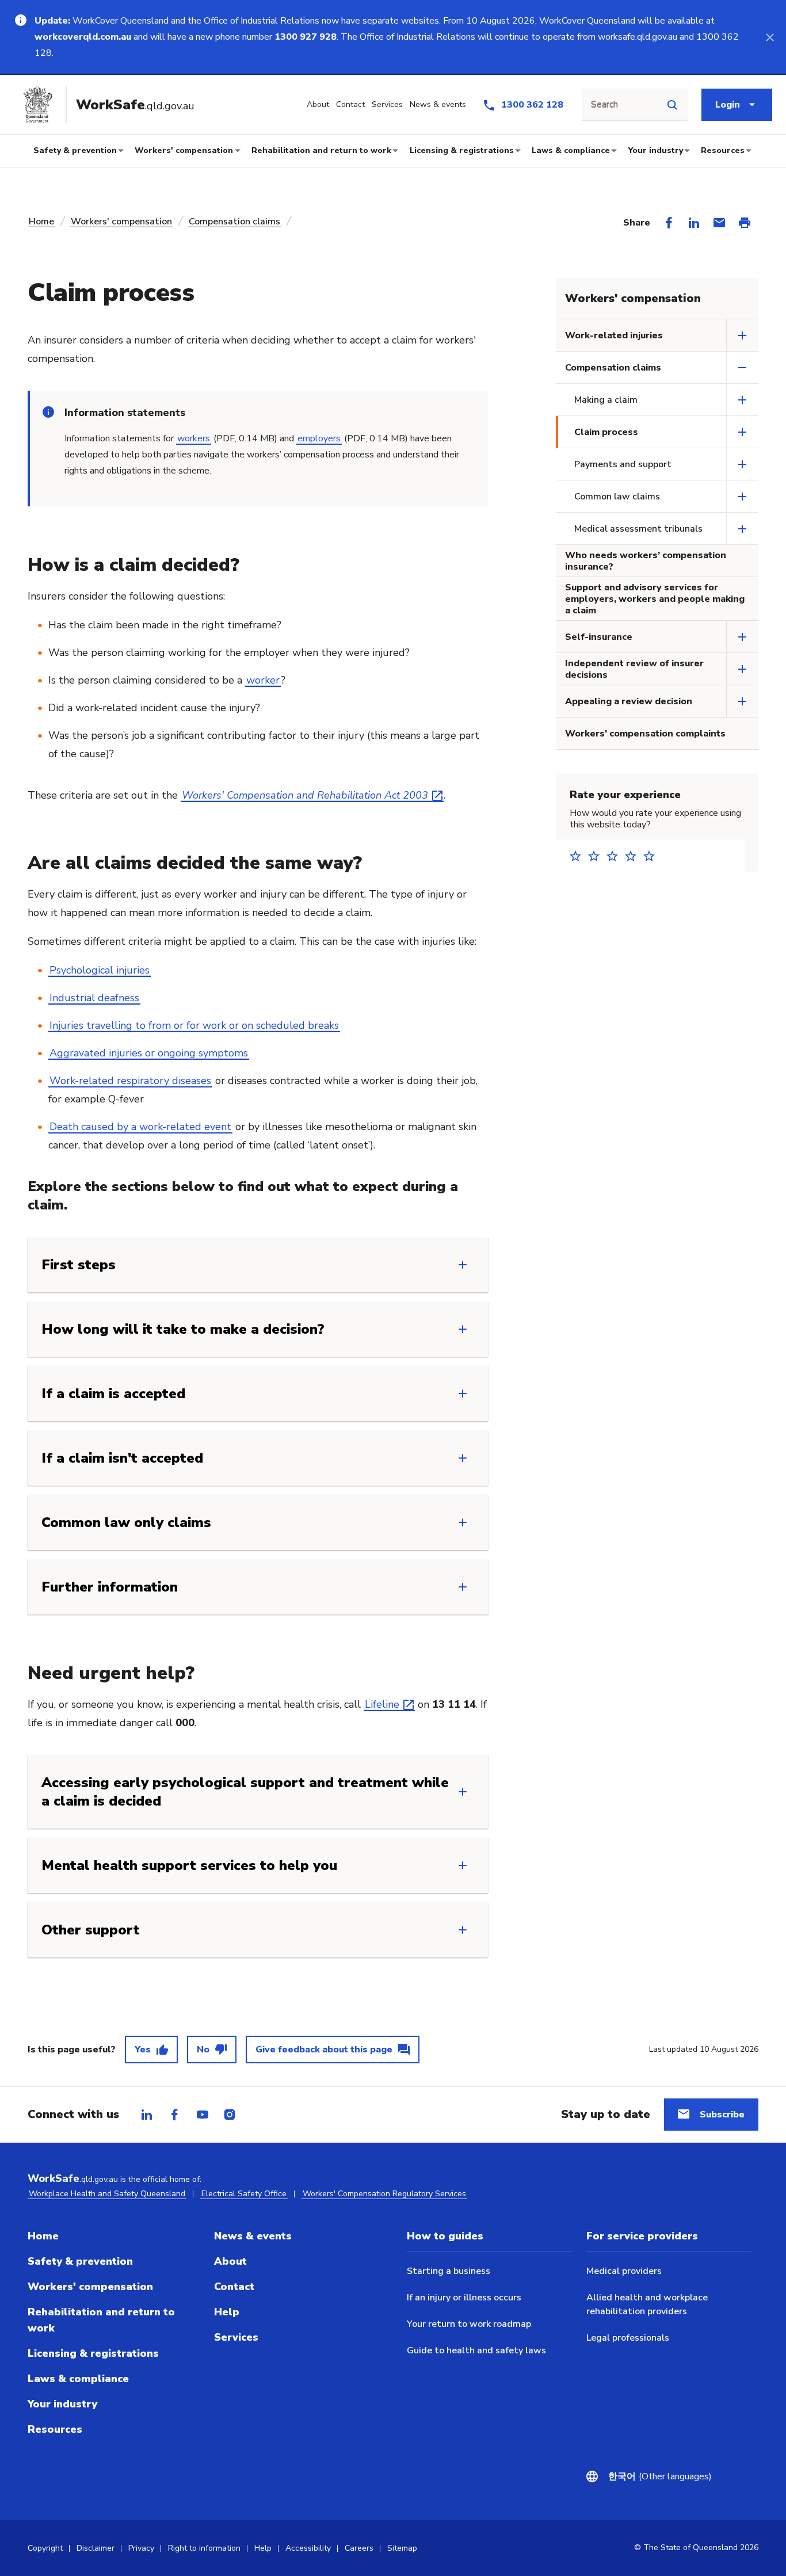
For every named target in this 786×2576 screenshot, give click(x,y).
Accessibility (308, 2548)
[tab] (147, 2115)
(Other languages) (653, 2476)
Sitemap (402, 2548)
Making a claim (606, 400)
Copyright (45, 2548)
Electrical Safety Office (244, 2194)
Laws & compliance (571, 150)
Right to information (204, 2548)
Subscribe (722, 2115)
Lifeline (382, 1704)
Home (41, 222)
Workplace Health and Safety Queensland (107, 2194)
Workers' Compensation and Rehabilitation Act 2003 (305, 795)
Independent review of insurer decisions (634, 669)
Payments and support (623, 464)
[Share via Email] (719, 223)
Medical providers (624, 2271)
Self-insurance (599, 637)
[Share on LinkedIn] (694, 223)
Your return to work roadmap (469, 2324)
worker (263, 680)
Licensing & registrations (462, 150)
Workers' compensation (184, 150)
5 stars (653, 856)
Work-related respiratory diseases (130, 1081)
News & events (253, 2236)
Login (728, 105)
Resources (723, 150)
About (230, 2261)
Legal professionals (628, 2338)
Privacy (141, 2548)
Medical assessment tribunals (638, 529)
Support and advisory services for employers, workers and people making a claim (655, 599)
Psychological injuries (100, 970)
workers (194, 438)
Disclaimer (96, 2548)
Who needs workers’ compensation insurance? (646, 561)
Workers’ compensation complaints (645, 734)
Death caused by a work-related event (140, 1127)
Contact (234, 2287)
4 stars (634, 856)
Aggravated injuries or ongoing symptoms (149, 1053)
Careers (359, 2548)
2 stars (597, 856)
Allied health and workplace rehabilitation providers (647, 2304)
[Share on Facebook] (669, 223)
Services (236, 2337)
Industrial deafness (94, 998)
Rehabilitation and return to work (321, 150)
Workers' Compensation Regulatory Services (384, 2194)
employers (319, 438)
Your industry (656, 150)
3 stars (616, 856)
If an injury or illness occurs (464, 2298)
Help (227, 2312)
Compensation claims (234, 222)
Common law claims (617, 497)
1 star (579, 856)
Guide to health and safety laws (476, 2350)
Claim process (606, 432)
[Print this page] (745, 223)
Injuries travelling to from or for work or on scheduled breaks (194, 1025)
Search (604, 105)
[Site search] (672, 105)
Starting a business (449, 2271)
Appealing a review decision (629, 701)
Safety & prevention (75, 150)
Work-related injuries (614, 335)
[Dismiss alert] (770, 37)
